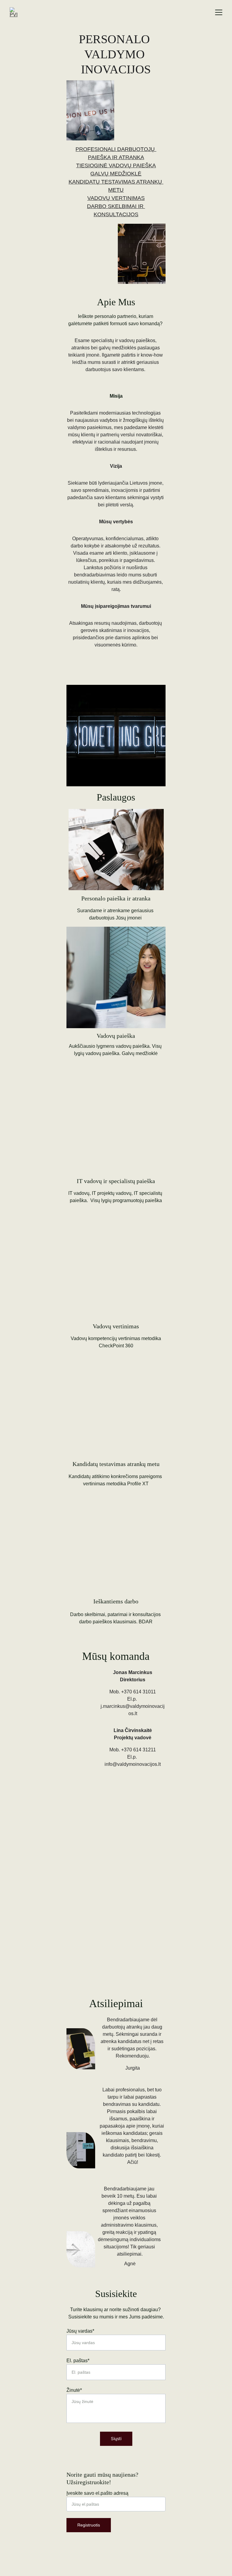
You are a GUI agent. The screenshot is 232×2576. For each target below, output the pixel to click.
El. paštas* (78, 2361)
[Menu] (219, 12)
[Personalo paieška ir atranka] (116, 850)
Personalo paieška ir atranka (116, 898)
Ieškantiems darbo (116, 1601)
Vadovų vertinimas (116, 1326)
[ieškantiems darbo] (116, 1562)
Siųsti (116, 2438)
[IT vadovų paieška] (116, 1142)
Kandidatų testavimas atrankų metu (116, 1464)
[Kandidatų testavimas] (116, 1425)
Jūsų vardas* (80, 2331)
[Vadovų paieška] (116, 977)
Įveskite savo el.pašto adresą (97, 2493)
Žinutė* (74, 2390)
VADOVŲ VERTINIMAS (116, 198)
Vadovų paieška (116, 1036)
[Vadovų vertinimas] (116, 1287)
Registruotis (89, 2525)
